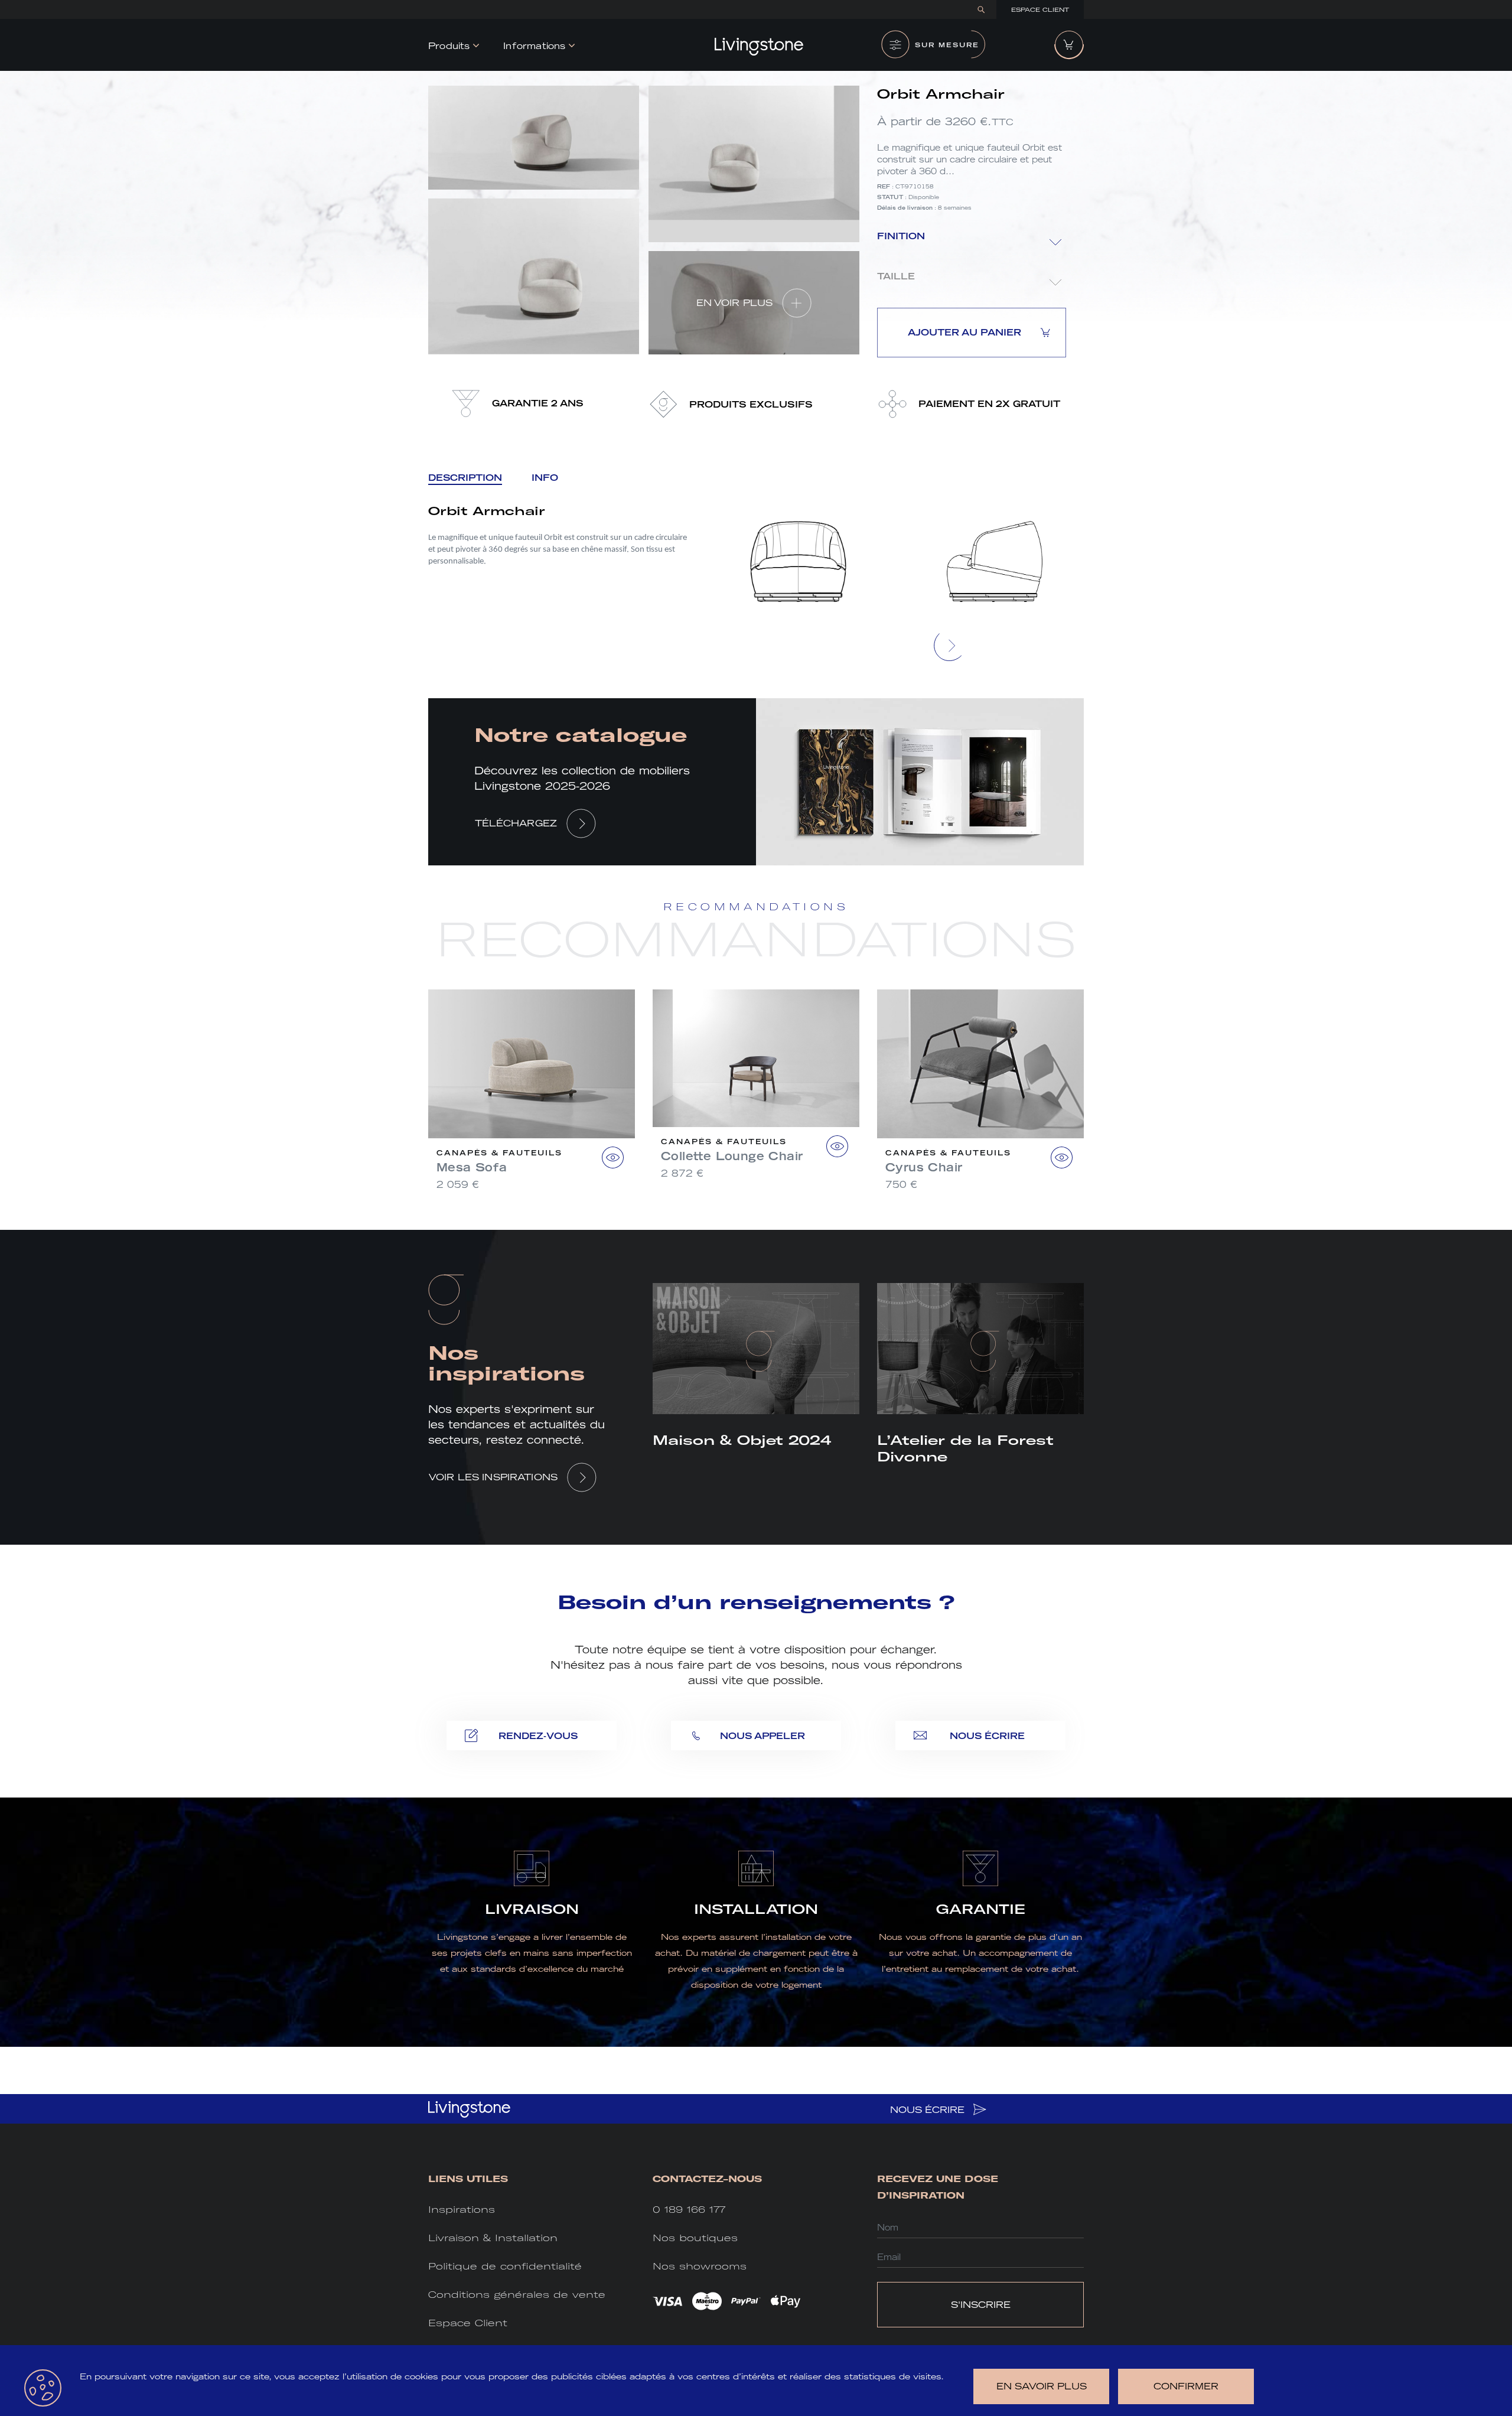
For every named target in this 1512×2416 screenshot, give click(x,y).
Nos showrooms (700, 2266)
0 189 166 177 (689, 2210)
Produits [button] (449, 46)
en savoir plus (1042, 2386)
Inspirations (462, 2210)
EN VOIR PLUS (735, 303)
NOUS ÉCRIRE (929, 2110)
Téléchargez (516, 823)
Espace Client (1040, 10)
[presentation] (950, 646)
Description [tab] (465, 478)
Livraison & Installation (493, 2238)
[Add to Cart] (613, 1157)
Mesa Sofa (472, 1167)
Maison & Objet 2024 (742, 1440)
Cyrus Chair (924, 1167)
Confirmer (1186, 2386)
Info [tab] (545, 478)
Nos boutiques (695, 2238)
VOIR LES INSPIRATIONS (493, 1477)
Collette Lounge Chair (732, 1156)
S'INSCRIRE (981, 2305)
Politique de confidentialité (505, 2266)
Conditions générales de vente (517, 2295)
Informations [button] (534, 46)
